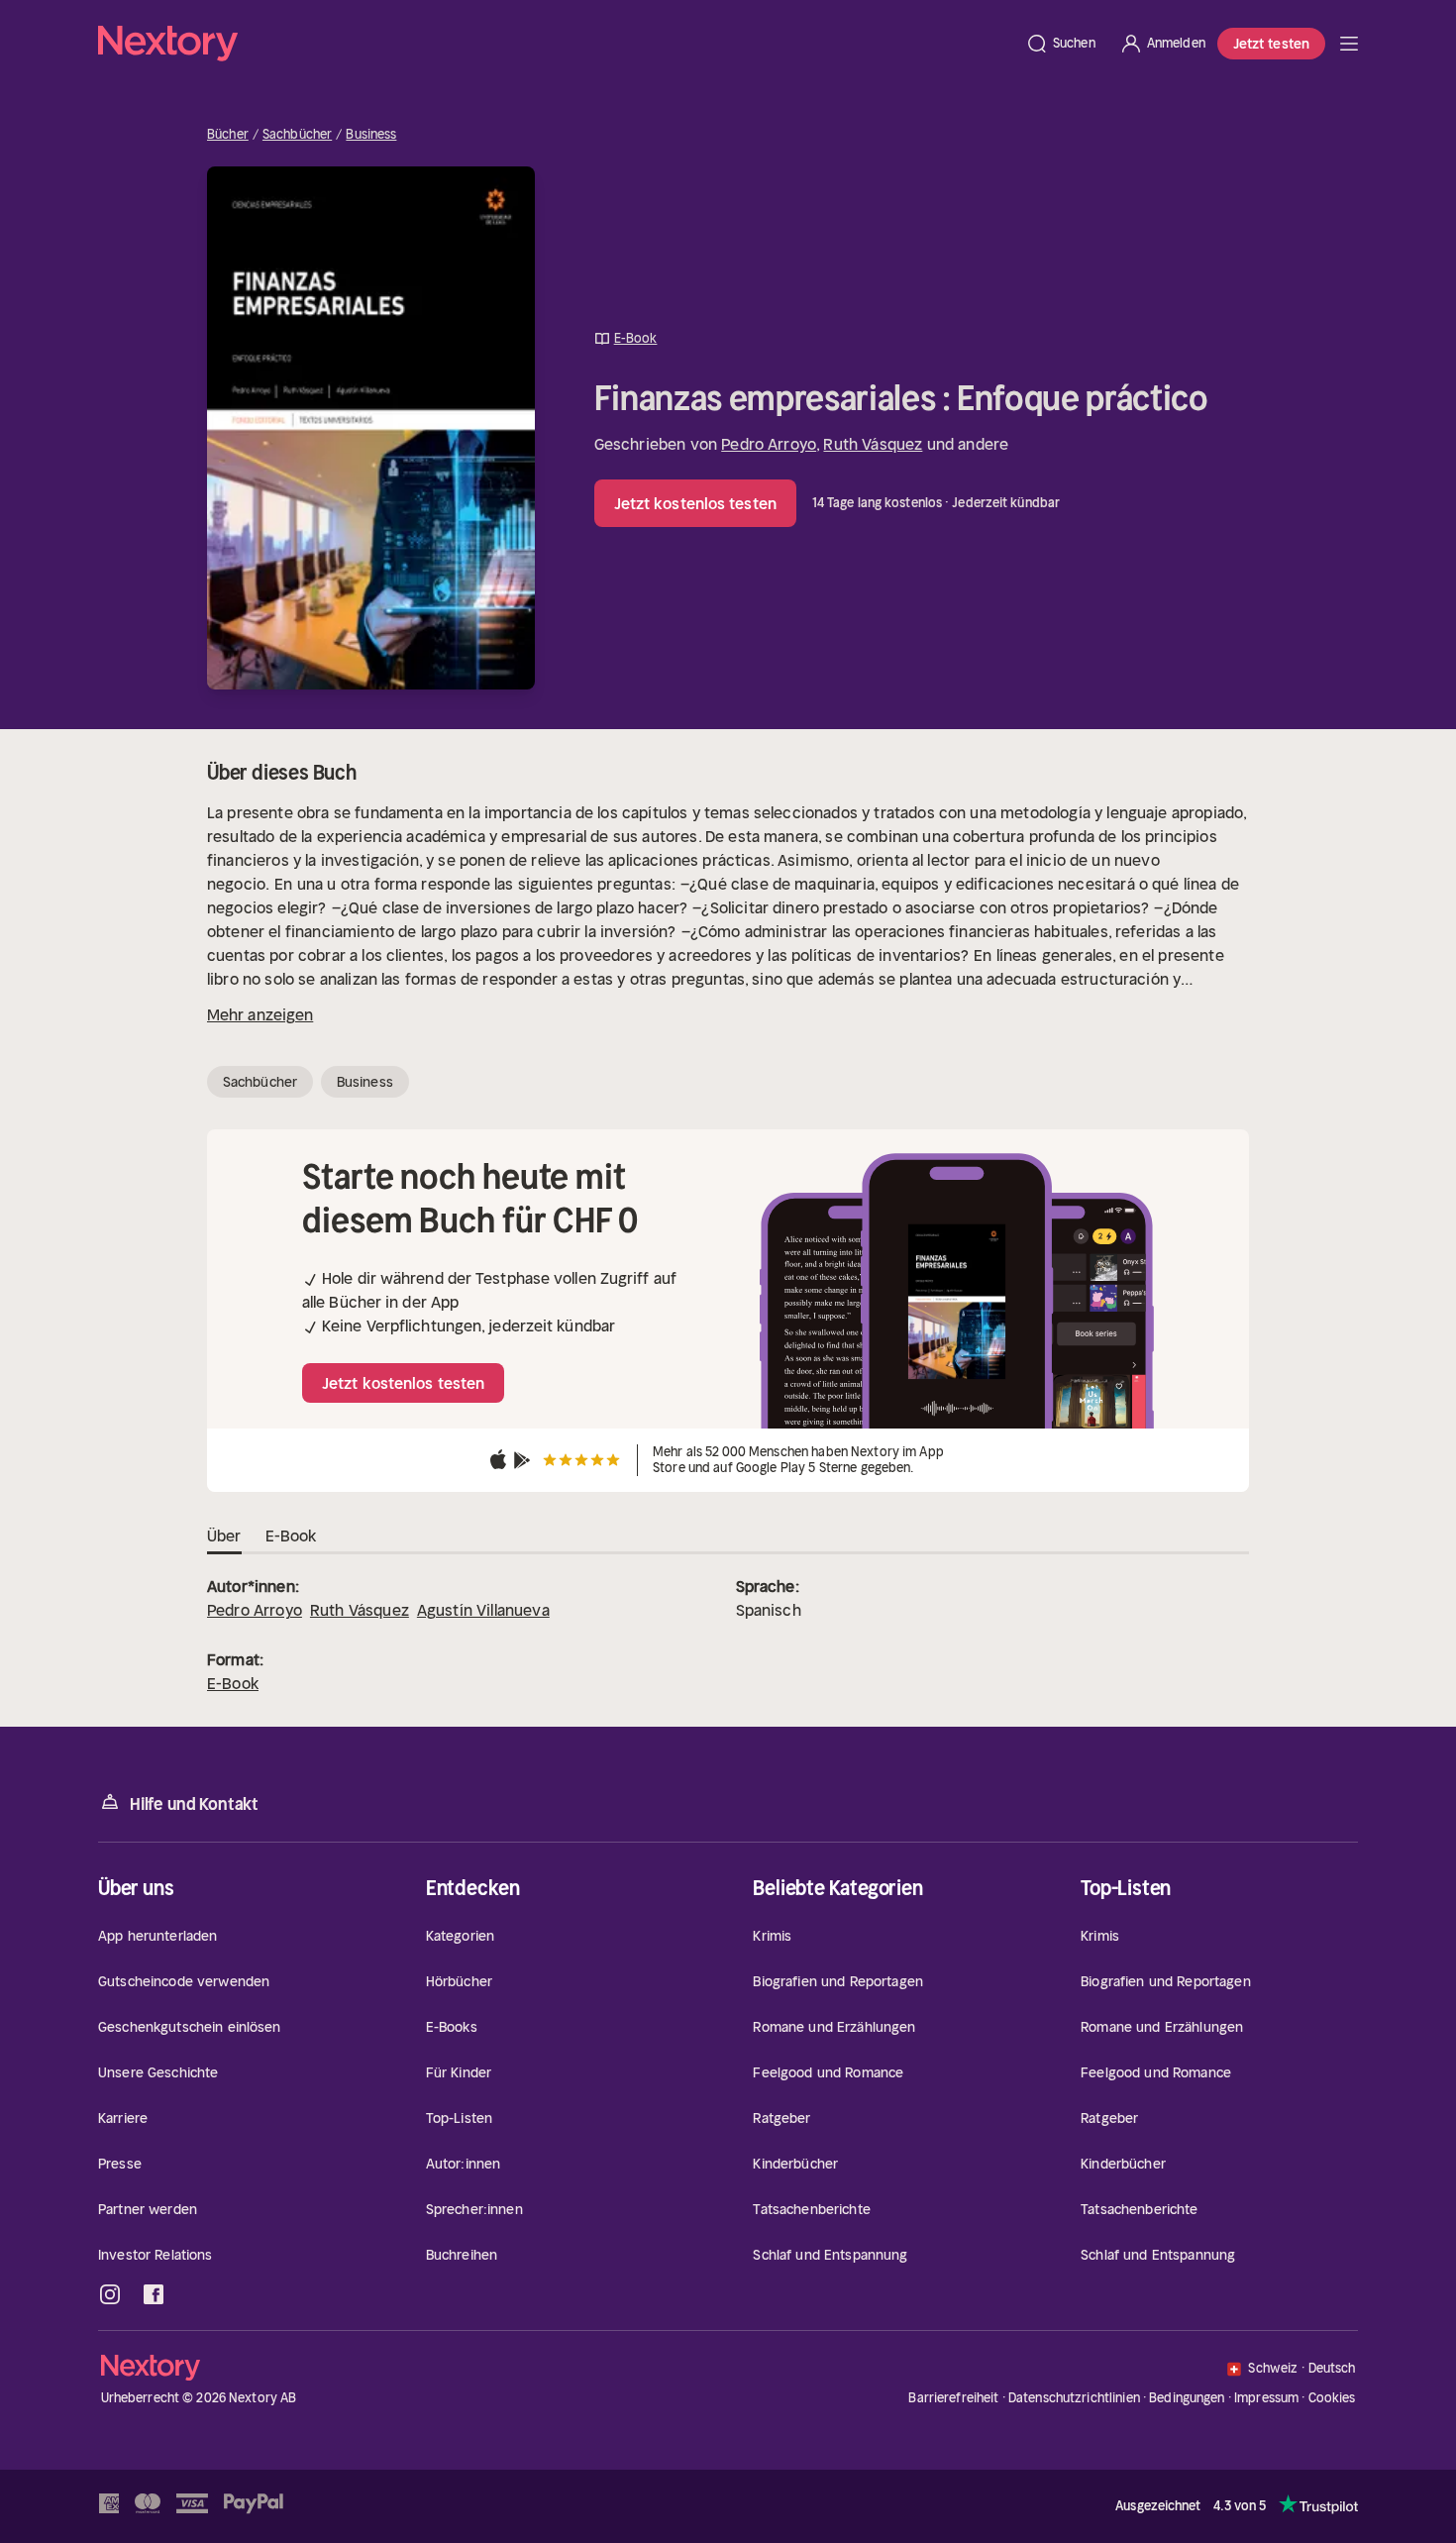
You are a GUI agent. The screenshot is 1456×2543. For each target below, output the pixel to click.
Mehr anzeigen (260, 1014)
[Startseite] (556, 44)
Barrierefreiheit (953, 2398)
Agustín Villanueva (483, 1610)
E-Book (233, 1683)
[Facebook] (154, 2294)
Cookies (1332, 2398)
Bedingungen (1187, 2398)
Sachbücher (297, 135)
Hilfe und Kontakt (194, 1804)
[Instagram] (110, 2294)
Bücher (228, 135)
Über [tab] (224, 1536)
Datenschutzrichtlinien (1074, 2398)
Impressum (1266, 2398)
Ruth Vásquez (873, 444)
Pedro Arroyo (769, 444)
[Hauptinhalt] (1349, 44)
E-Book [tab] (291, 1536)
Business (371, 135)
